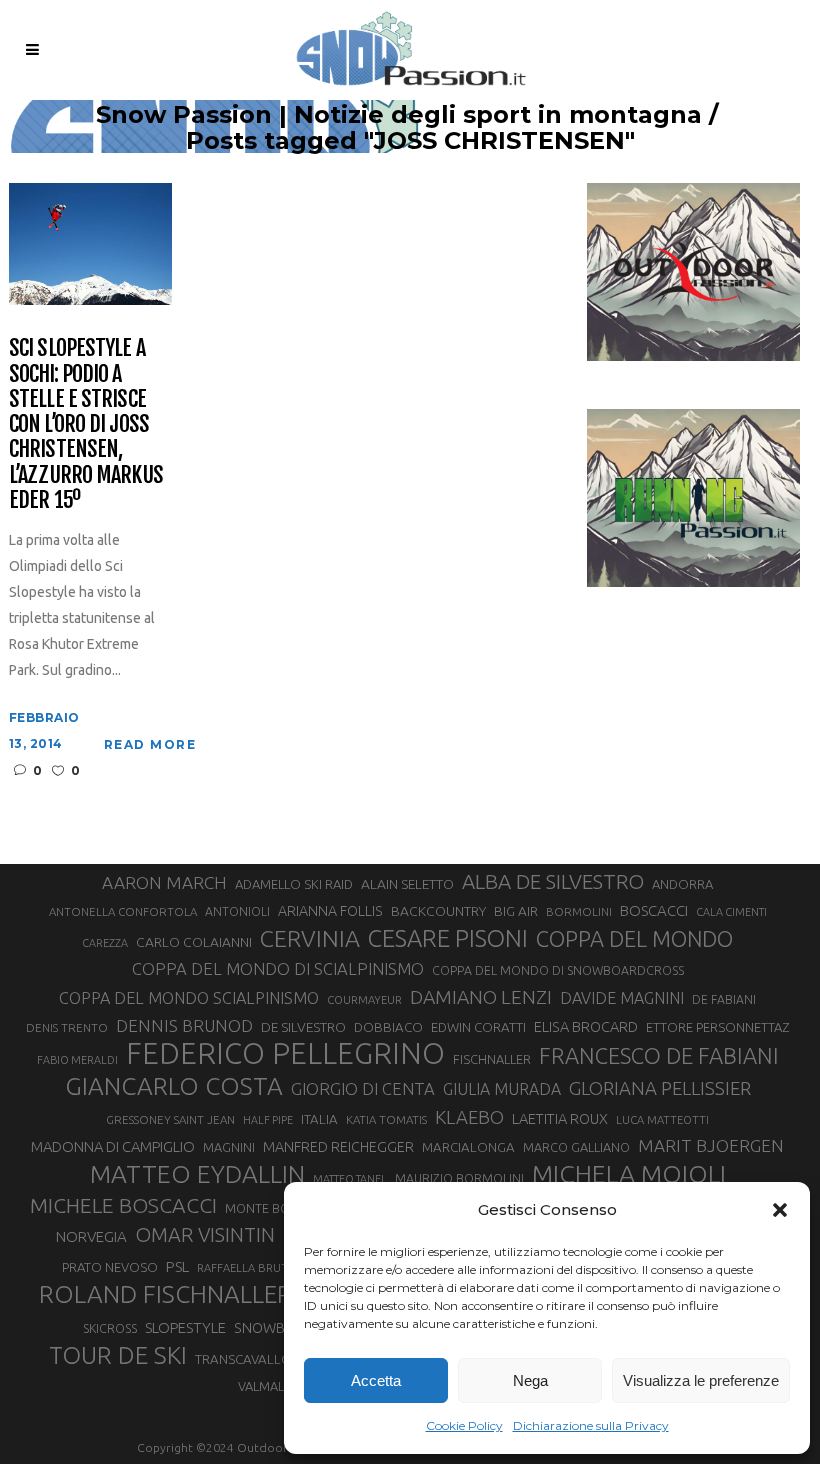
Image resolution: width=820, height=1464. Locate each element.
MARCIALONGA (468, 1147)
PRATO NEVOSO (110, 1267)
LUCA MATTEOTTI (662, 1120)
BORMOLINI (579, 911)
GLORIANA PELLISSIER (660, 1088)
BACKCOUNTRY (438, 911)
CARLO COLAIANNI (194, 942)
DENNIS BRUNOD (184, 1025)
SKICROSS (110, 1328)
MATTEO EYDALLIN (197, 1174)
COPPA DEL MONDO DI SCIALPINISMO (278, 968)
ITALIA (319, 1119)
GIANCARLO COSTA (174, 1086)
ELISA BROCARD (586, 1026)
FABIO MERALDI (77, 1060)
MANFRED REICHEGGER (338, 1147)
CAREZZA (105, 943)
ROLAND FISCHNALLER (165, 1294)
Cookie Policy (464, 1425)
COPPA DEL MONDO (634, 939)
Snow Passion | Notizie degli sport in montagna (399, 115)
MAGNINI (229, 1147)
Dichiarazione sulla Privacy (591, 1425)
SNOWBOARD (279, 1328)
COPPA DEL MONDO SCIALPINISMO (189, 998)
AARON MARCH (164, 882)
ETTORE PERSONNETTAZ (717, 1027)
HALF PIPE (268, 1120)
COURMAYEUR (364, 1000)
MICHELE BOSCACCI (123, 1205)
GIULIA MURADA (502, 1089)
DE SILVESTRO (303, 1027)
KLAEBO (469, 1117)
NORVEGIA (91, 1236)
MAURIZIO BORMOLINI (459, 1178)
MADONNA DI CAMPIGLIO (113, 1146)
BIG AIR (516, 911)
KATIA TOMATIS (386, 1119)
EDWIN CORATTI (478, 1027)
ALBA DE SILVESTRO (553, 881)
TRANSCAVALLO (243, 1359)
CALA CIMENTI (731, 912)
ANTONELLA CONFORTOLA (123, 911)
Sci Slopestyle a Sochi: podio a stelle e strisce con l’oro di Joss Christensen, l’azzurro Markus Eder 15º (86, 423)
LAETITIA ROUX (560, 1118)
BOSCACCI (654, 910)
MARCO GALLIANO (576, 1147)
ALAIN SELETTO (407, 884)
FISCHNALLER (492, 1059)
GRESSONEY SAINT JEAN (170, 1119)
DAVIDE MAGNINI (622, 998)
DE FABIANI (724, 999)
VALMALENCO (278, 1386)
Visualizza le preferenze (701, 1380)
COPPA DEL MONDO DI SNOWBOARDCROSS (558, 970)
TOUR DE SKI (118, 1355)
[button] (780, 1210)
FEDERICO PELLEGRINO (285, 1054)
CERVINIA (310, 938)
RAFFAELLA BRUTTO (250, 1268)
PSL (177, 1266)
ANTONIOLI (237, 911)
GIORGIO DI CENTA (363, 1088)
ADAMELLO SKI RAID (294, 884)
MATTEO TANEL (350, 1179)
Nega (530, 1380)
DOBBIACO (388, 1027)
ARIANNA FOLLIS (330, 911)
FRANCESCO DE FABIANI (659, 1055)
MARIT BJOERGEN (711, 1145)
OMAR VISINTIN (205, 1234)
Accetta (376, 1380)
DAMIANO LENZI (481, 997)
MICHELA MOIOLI (629, 1174)
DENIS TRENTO (67, 1027)
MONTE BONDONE (279, 1208)
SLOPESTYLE (185, 1327)
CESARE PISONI (448, 939)
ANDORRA (682, 884)
